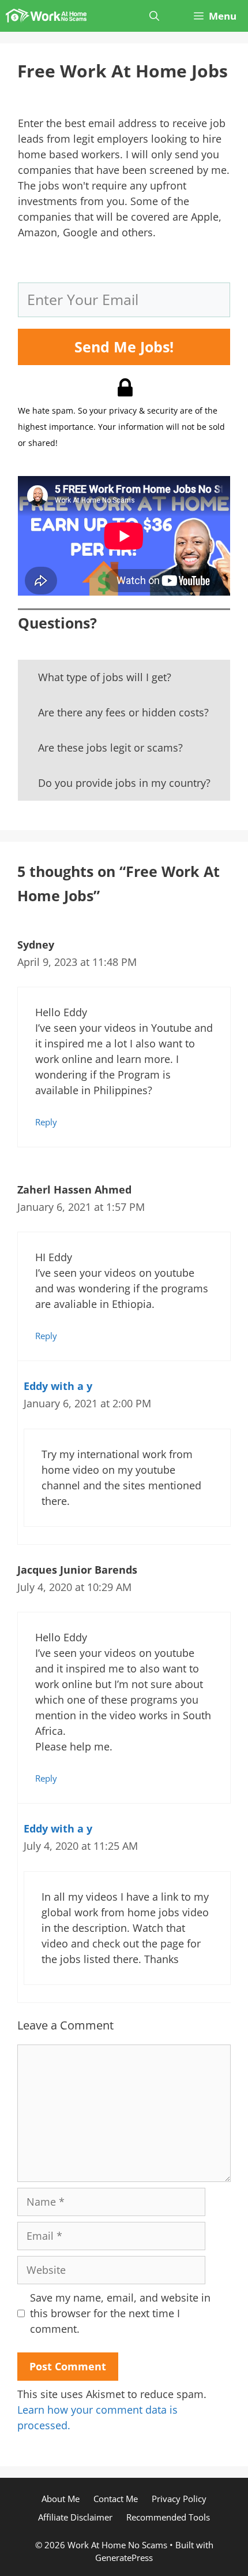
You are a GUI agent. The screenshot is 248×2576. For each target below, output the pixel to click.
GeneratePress (124, 2558)
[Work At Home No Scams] (46, 16)
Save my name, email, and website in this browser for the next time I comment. (120, 2313)
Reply (46, 1122)
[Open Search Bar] (154, 16)
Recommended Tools (168, 2517)
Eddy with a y (58, 1386)
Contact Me (116, 2499)
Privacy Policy (179, 2499)
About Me (61, 2499)
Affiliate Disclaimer (75, 2517)
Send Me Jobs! (124, 347)
